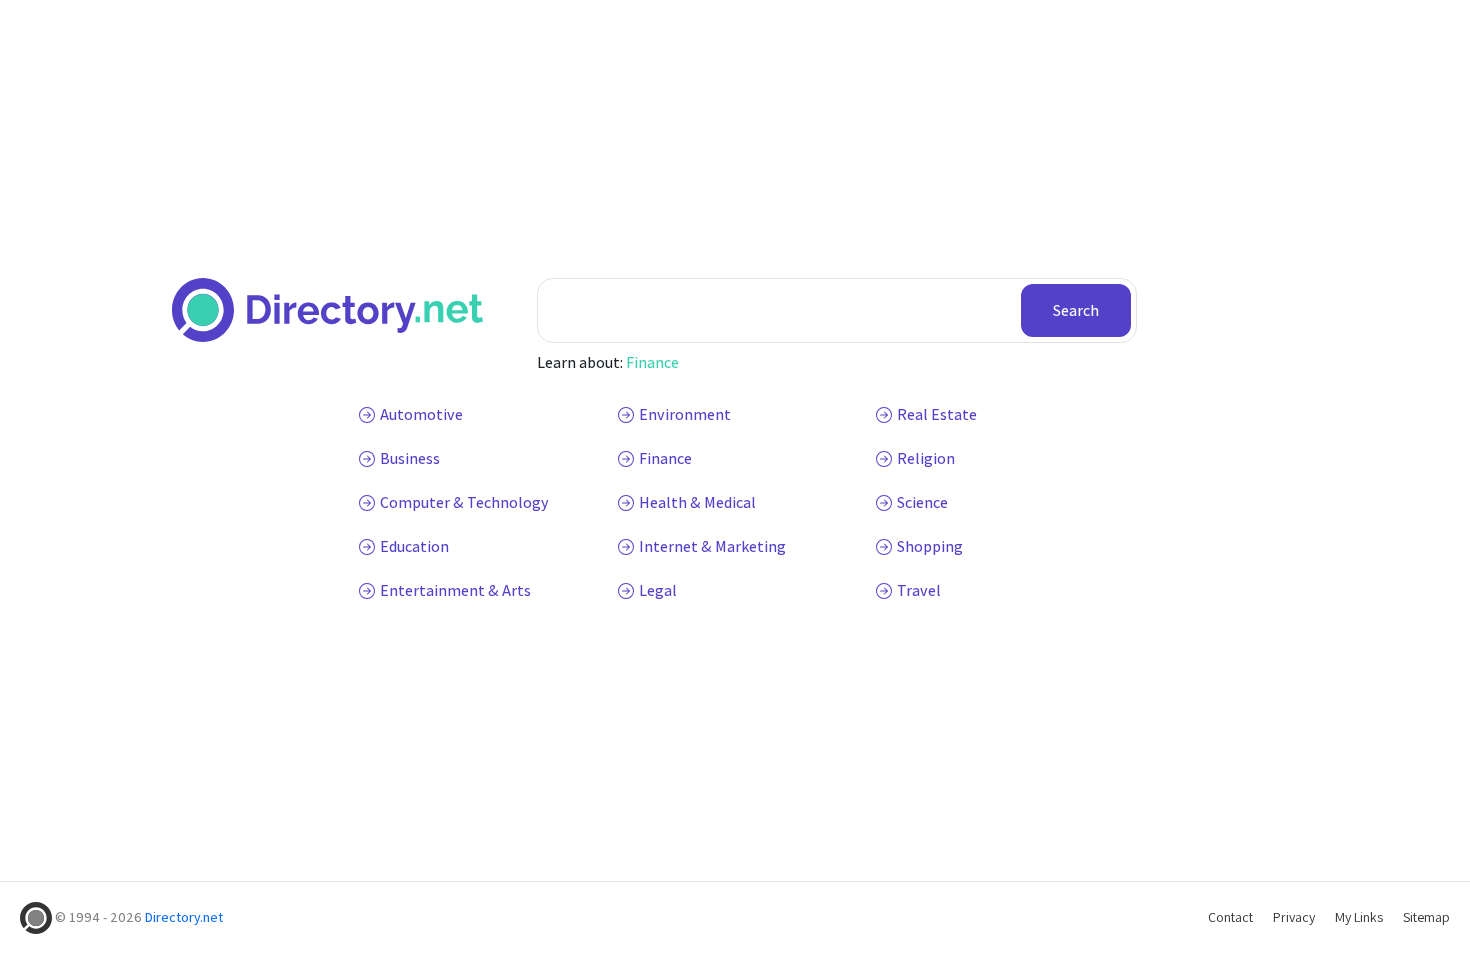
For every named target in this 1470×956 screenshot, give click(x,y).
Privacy (1294, 917)
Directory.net (184, 917)
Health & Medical (697, 502)
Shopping (930, 546)
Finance (652, 362)
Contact (1230, 917)
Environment (685, 414)
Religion (926, 458)
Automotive (421, 414)
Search (1076, 310)
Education (414, 546)
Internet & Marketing (712, 546)
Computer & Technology (464, 502)
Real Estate (937, 414)
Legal (658, 590)
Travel (919, 590)
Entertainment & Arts (455, 590)
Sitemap (1426, 917)
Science (922, 502)
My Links (1359, 917)
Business (410, 458)
